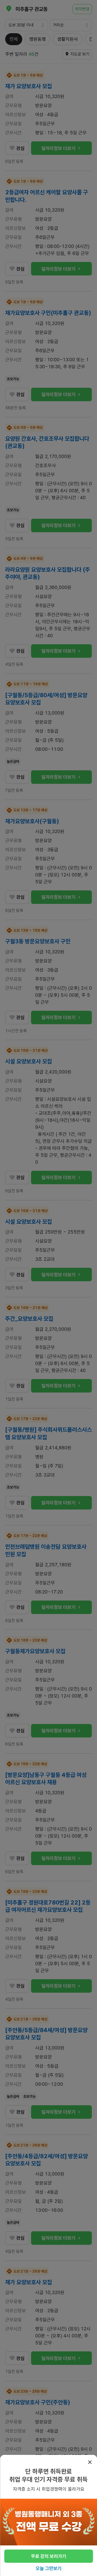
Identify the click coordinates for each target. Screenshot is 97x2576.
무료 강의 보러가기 (49, 2556)
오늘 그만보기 (49, 2568)
